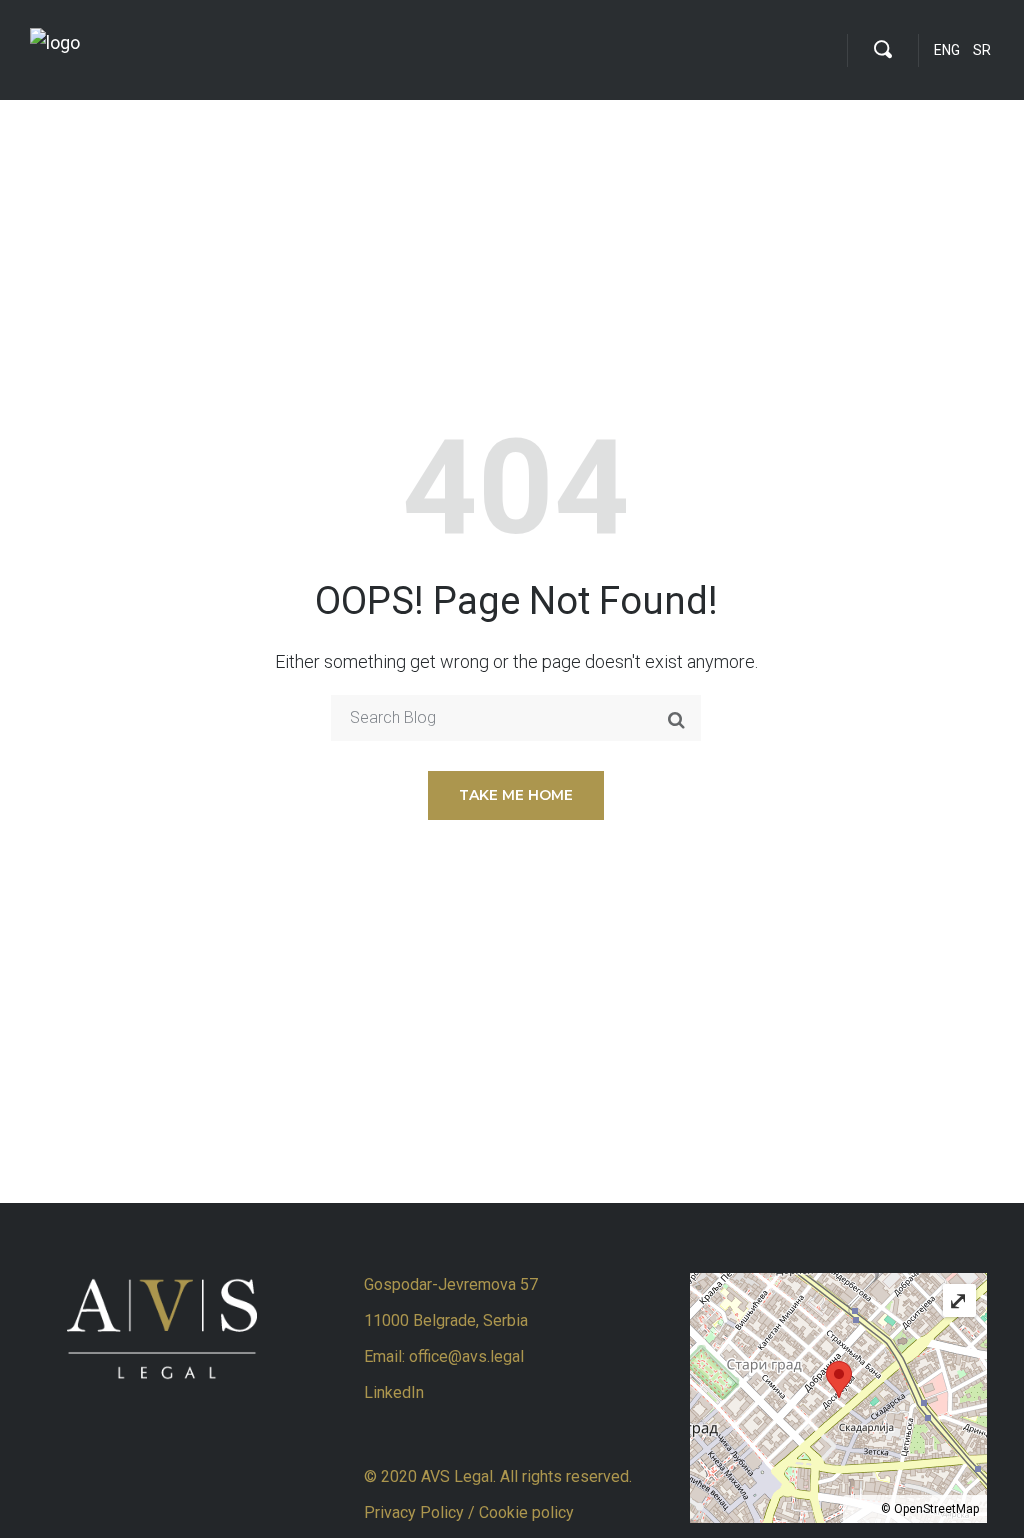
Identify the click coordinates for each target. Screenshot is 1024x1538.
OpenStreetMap (936, 1509)
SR (982, 50)
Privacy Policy (416, 1512)
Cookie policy (526, 1512)
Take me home (516, 795)
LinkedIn (394, 1392)
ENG (947, 50)
